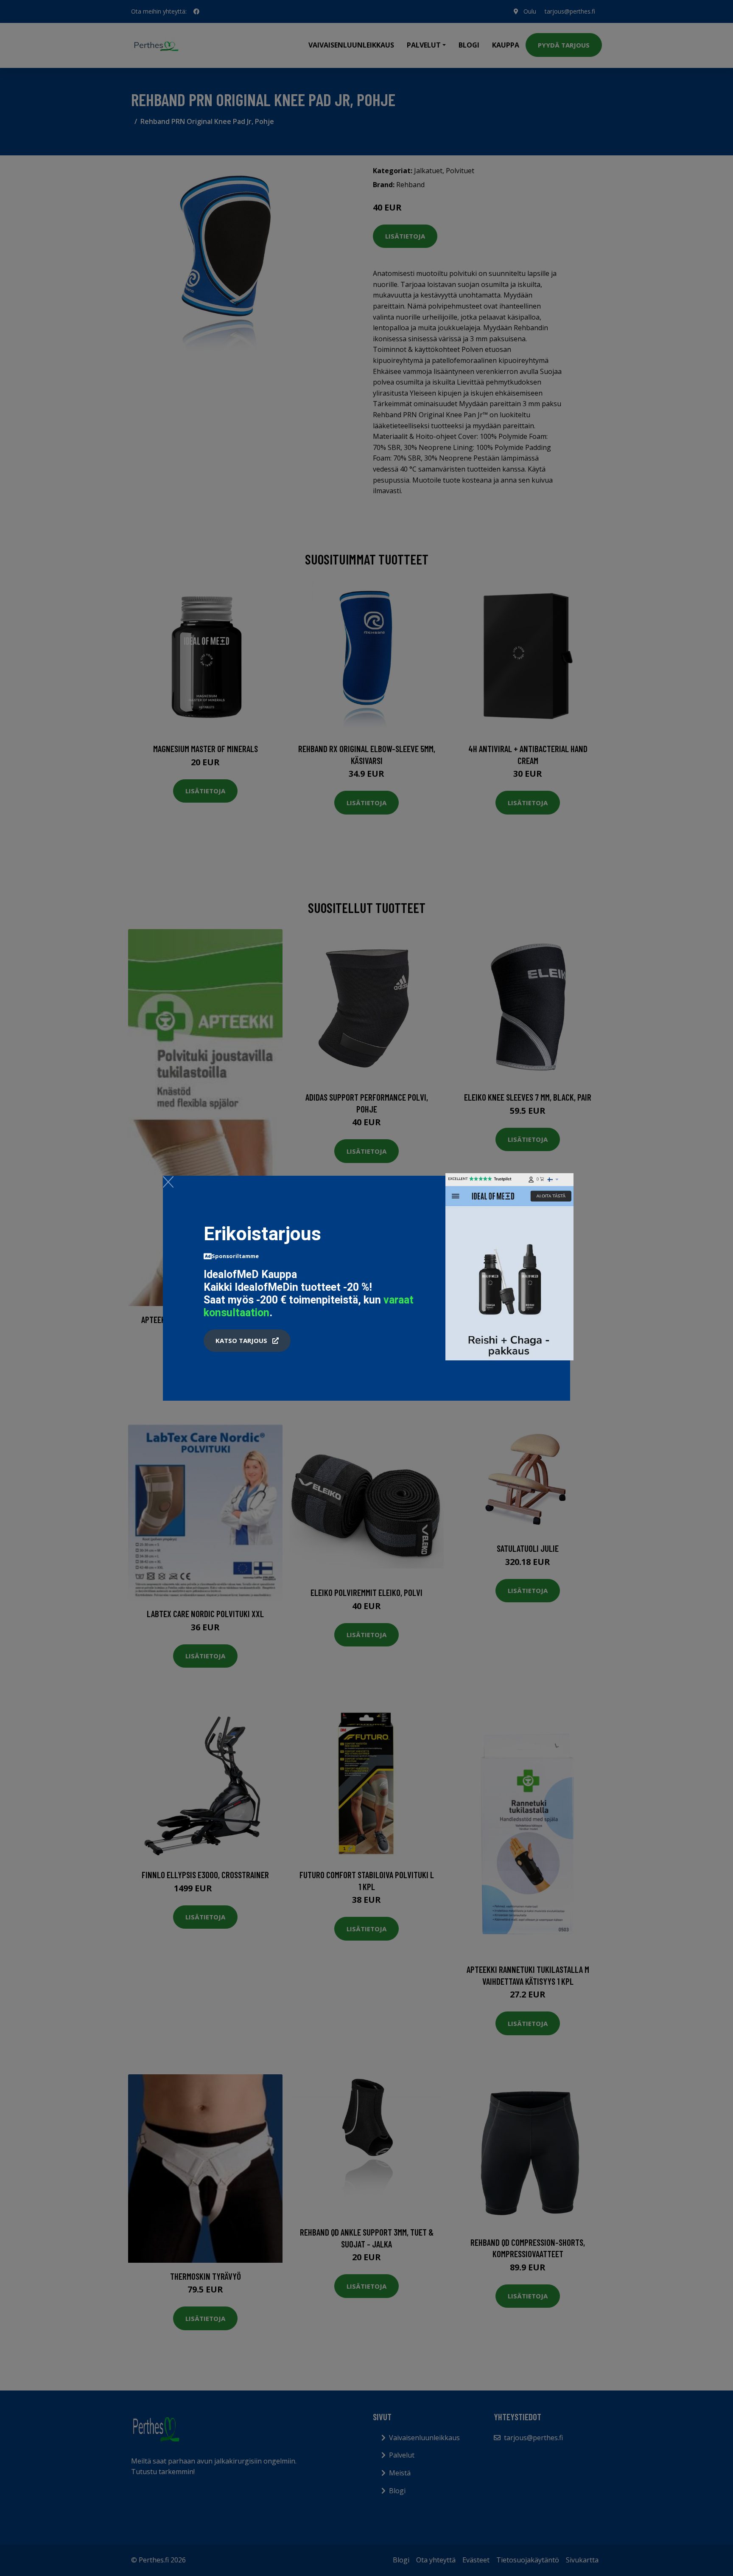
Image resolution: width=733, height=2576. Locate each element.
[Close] (168, 1182)
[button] (247, 1341)
